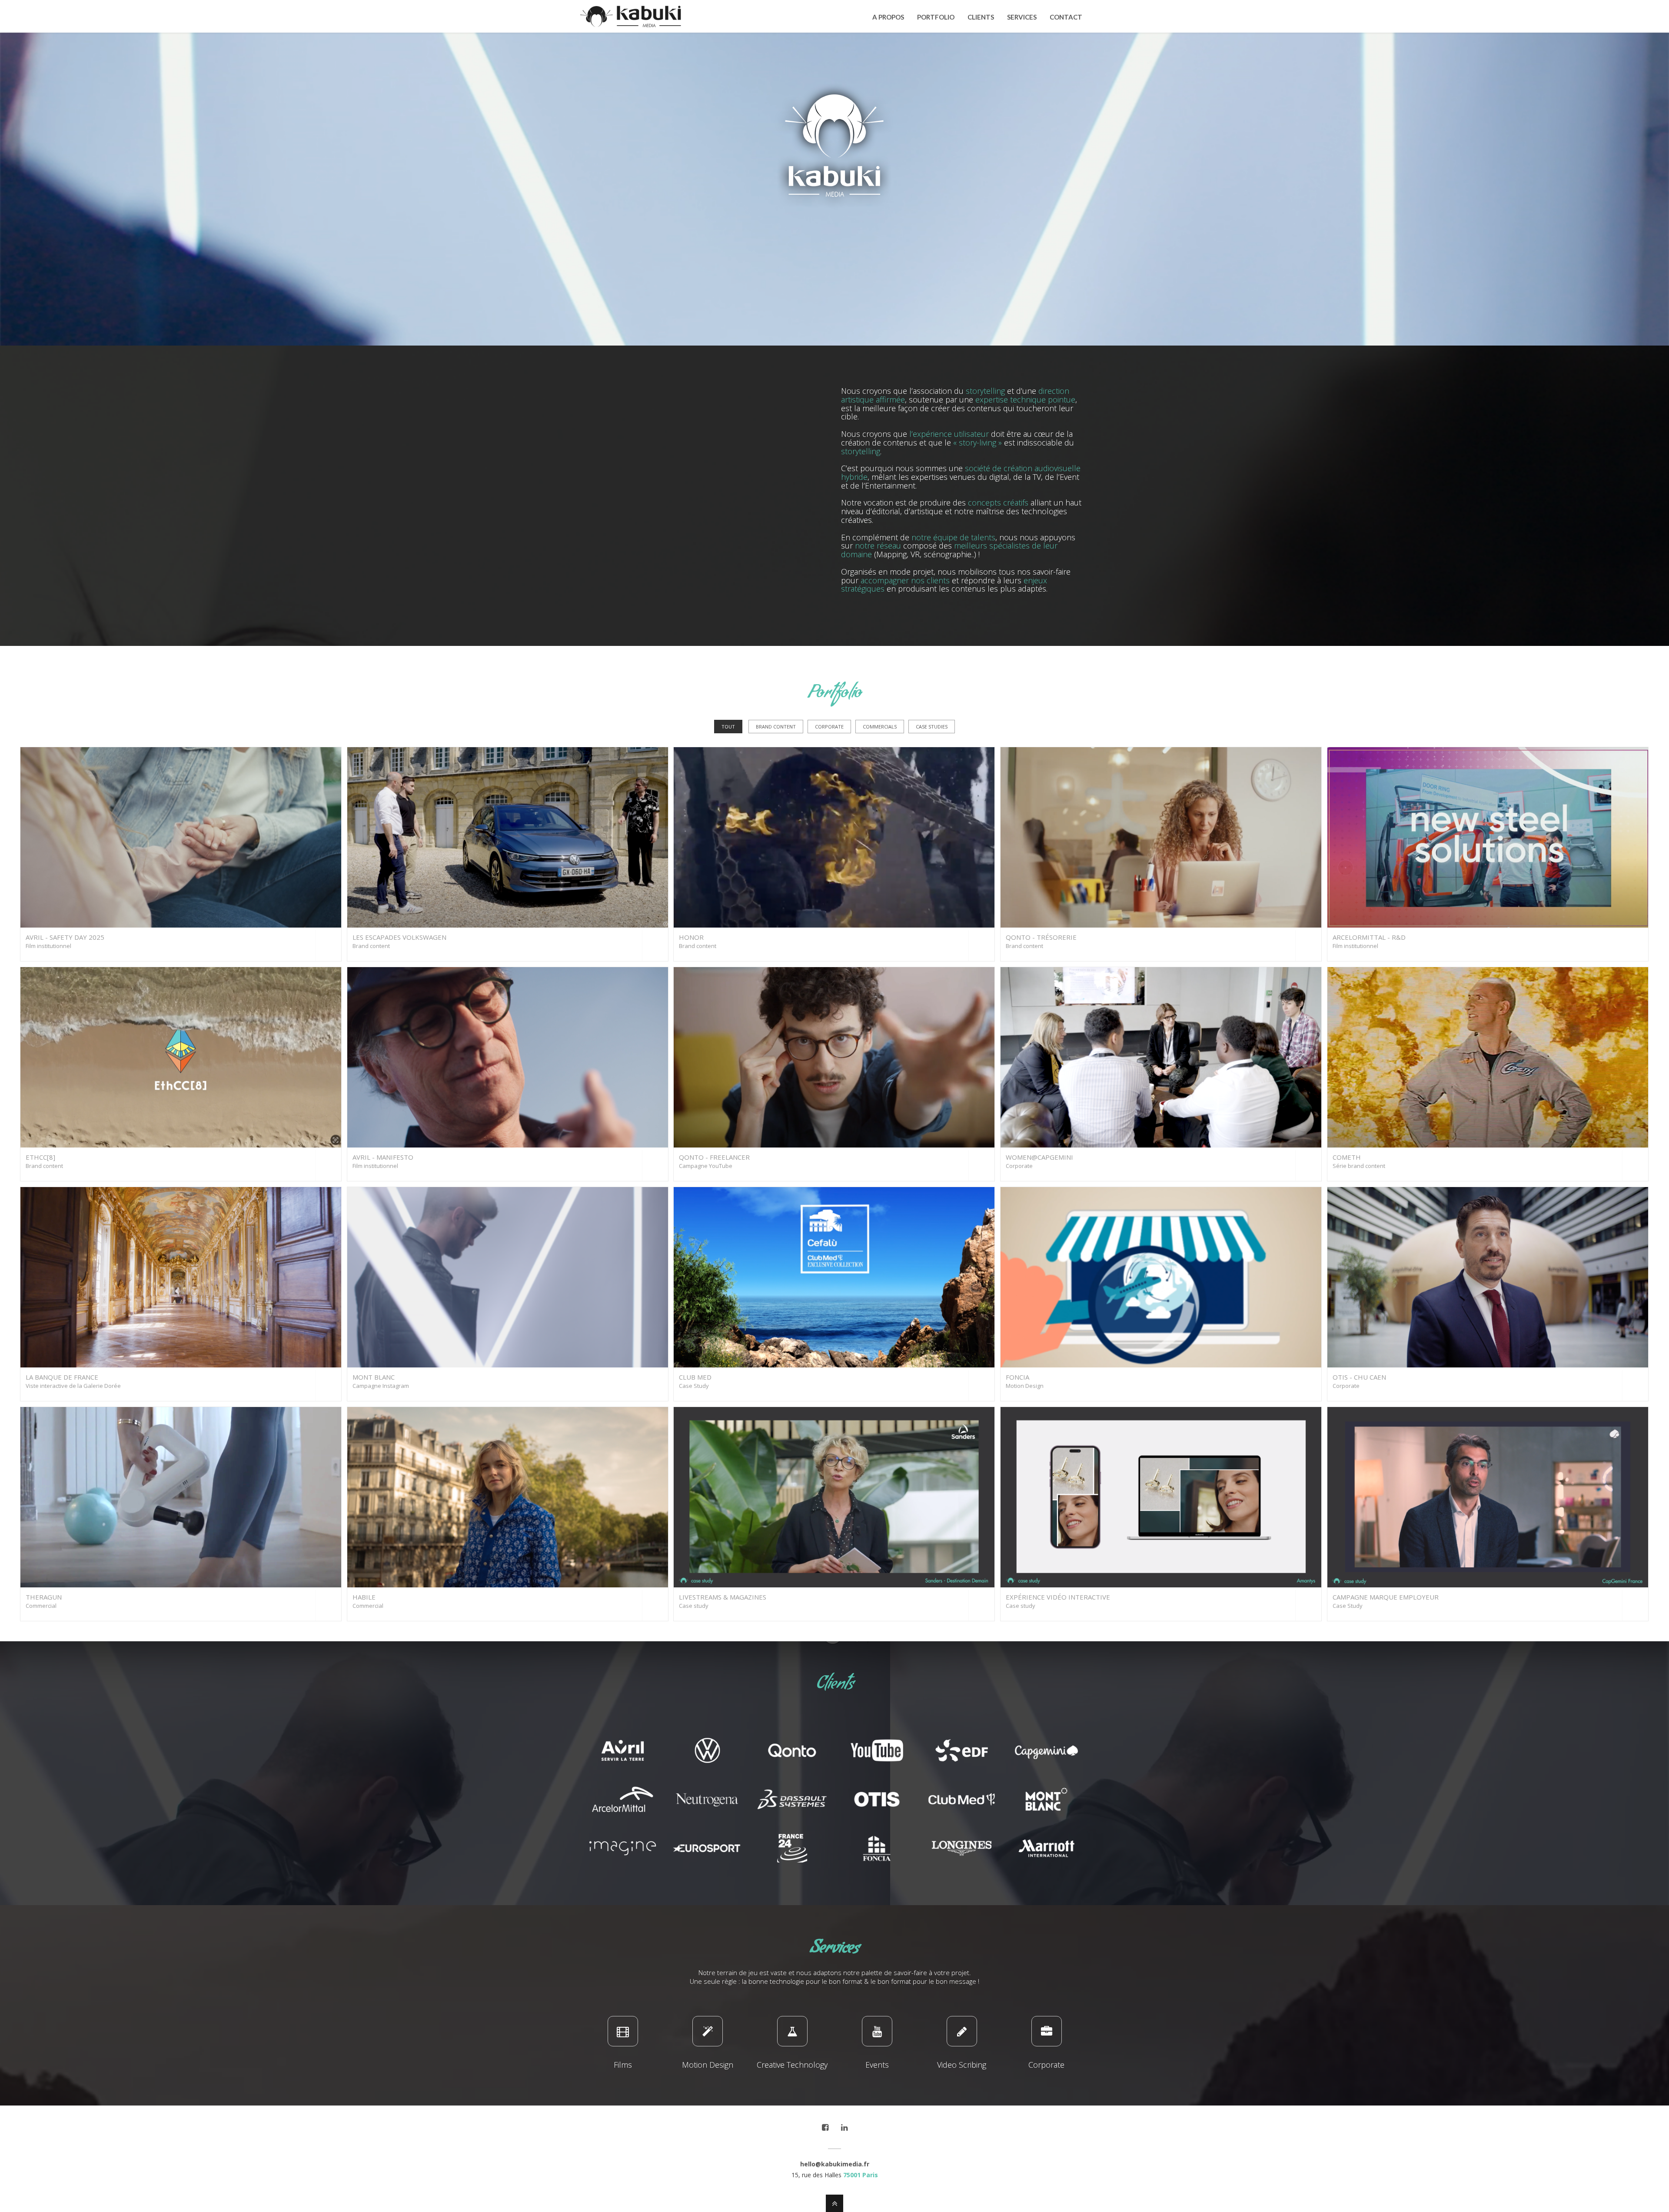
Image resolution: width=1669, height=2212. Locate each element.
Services (1022, 17)
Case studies (932, 727)
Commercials (880, 727)
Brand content (776, 727)
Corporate (829, 727)
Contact (1066, 17)
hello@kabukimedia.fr (835, 2164)
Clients (981, 17)
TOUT (728, 727)
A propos (888, 17)
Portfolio (936, 17)
